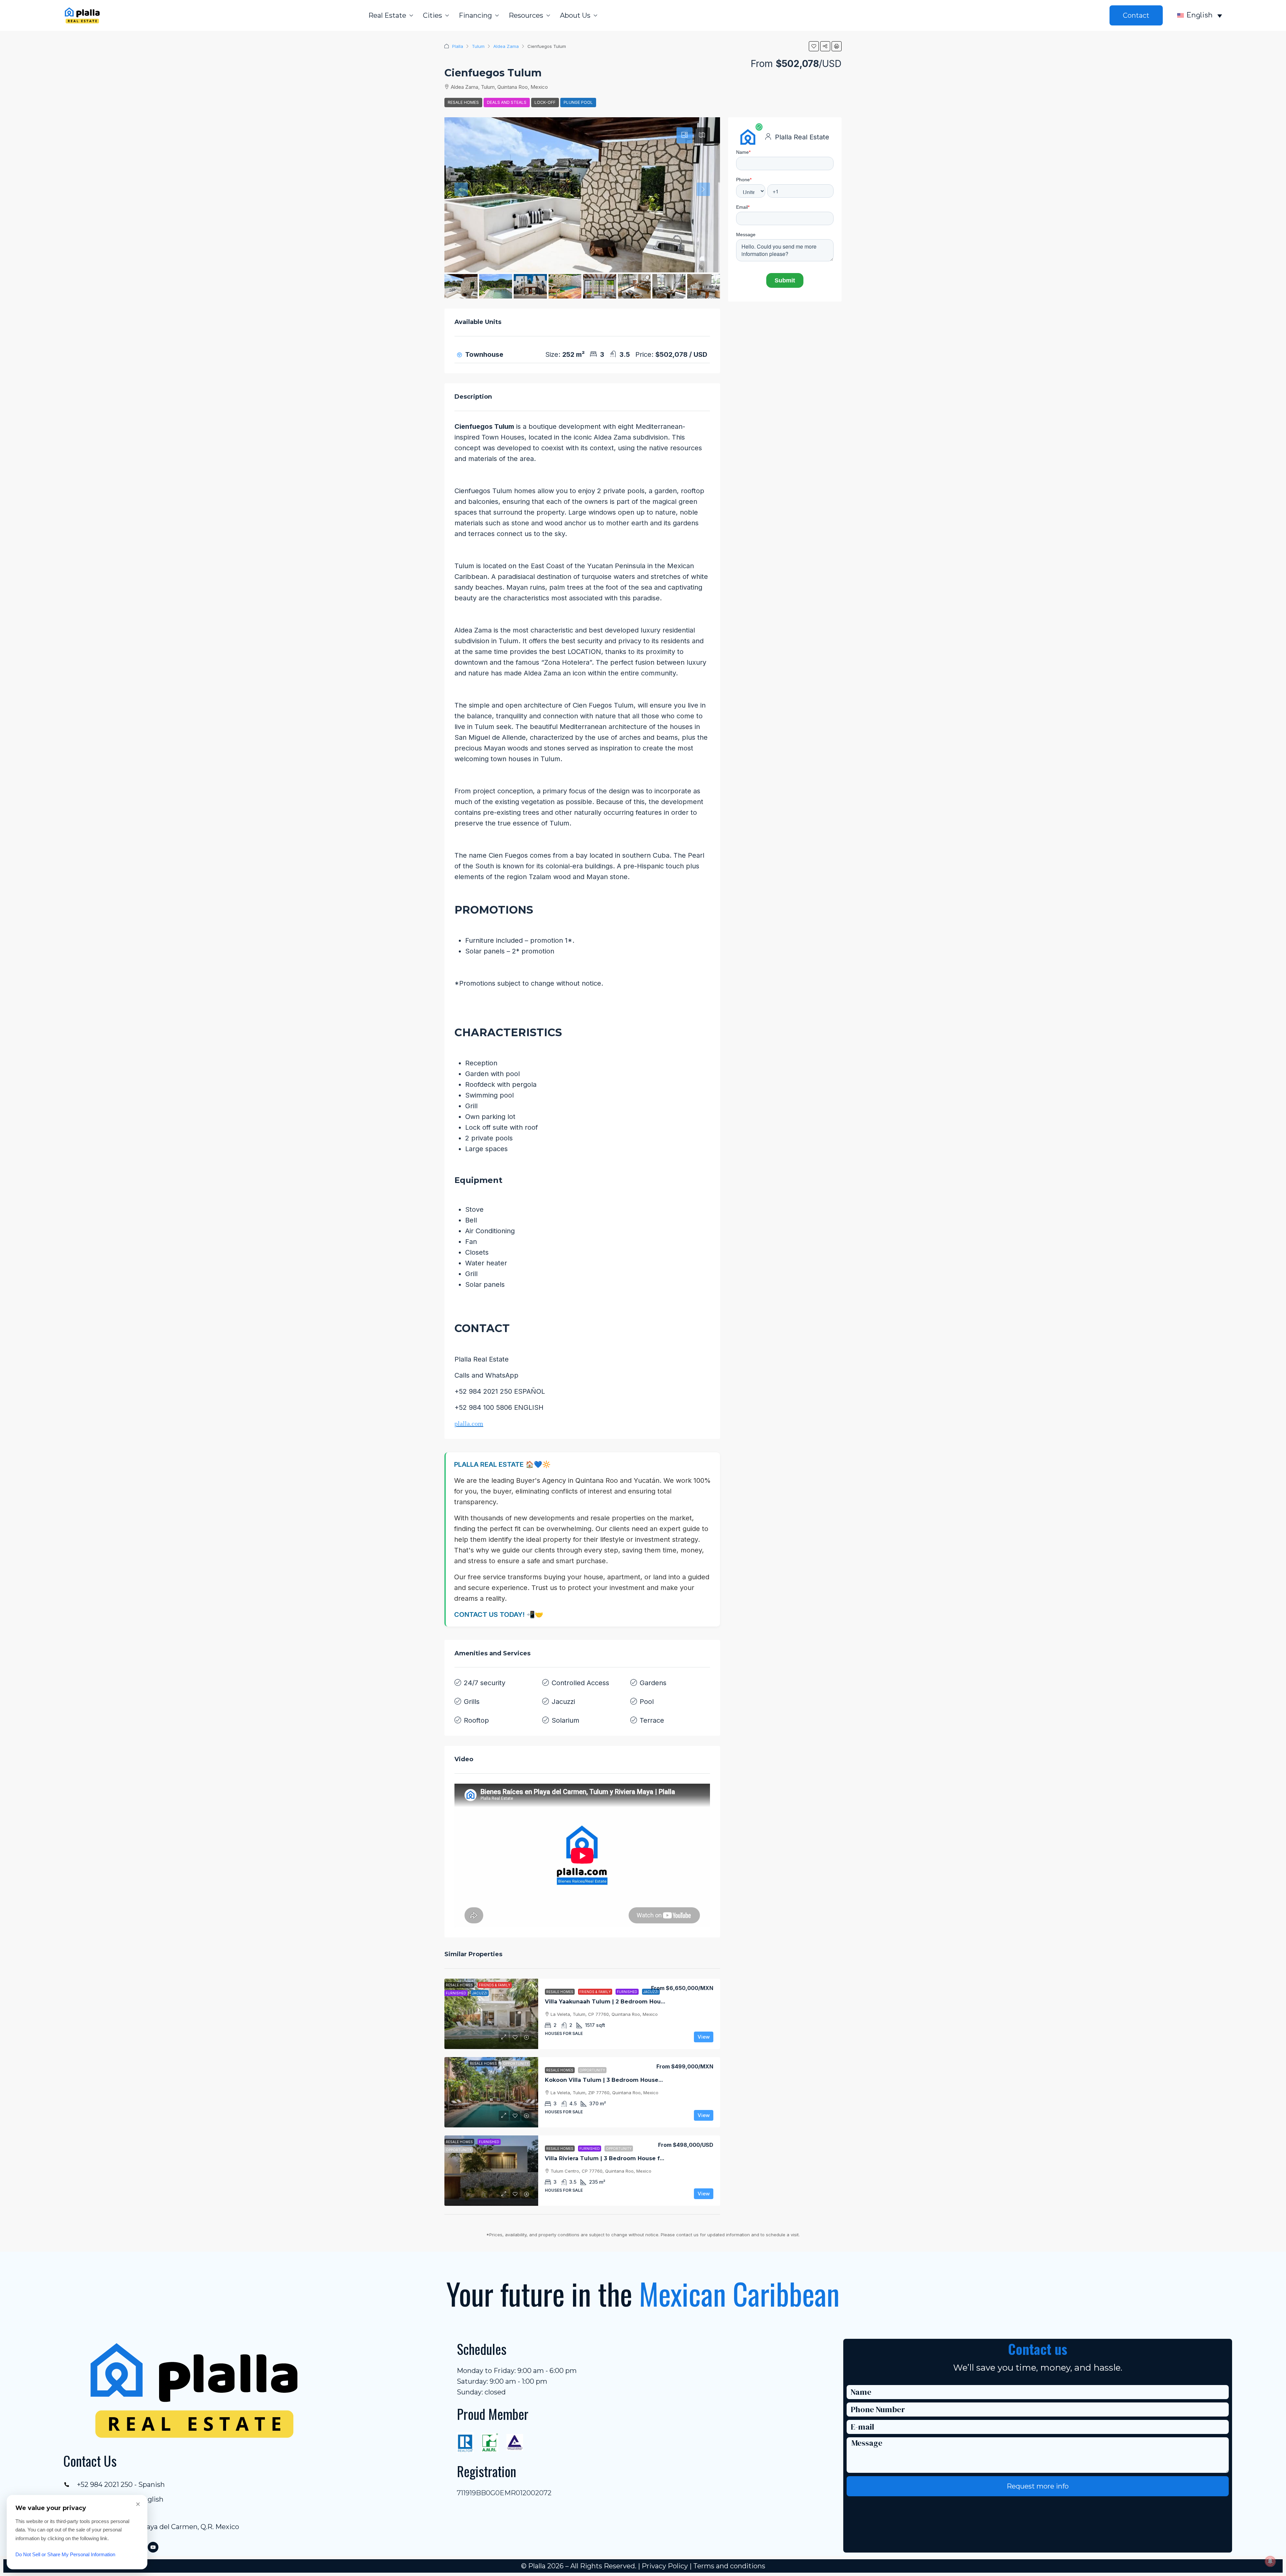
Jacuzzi (563, 1702)
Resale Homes (463, 102)
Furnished (627, 1992)
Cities (433, 15)
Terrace (652, 1720)
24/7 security (485, 1683)
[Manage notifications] (1270, 2561)
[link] (491, 2014)
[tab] (685, 135)
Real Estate (387, 15)
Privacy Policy (665, 2566)
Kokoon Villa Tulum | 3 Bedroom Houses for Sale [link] (615, 2080)
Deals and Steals (507, 102)
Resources (526, 15)
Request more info (1038, 2486)
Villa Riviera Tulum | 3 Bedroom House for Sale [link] (612, 2158)
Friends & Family (595, 1992)
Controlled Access (580, 1683)
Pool (647, 1702)
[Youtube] (153, 2547)
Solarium (565, 1720)
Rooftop (476, 1720)
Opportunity (592, 2070)
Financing (475, 15)
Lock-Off (545, 102)
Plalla (458, 46)
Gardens (653, 1683)
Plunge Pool (578, 102)
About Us (575, 15)
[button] (814, 46)
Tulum (478, 46)
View (704, 2037)
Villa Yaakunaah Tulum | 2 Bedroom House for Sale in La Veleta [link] (636, 2002)
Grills (472, 1702)
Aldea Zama (506, 46)
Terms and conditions (729, 2566)
